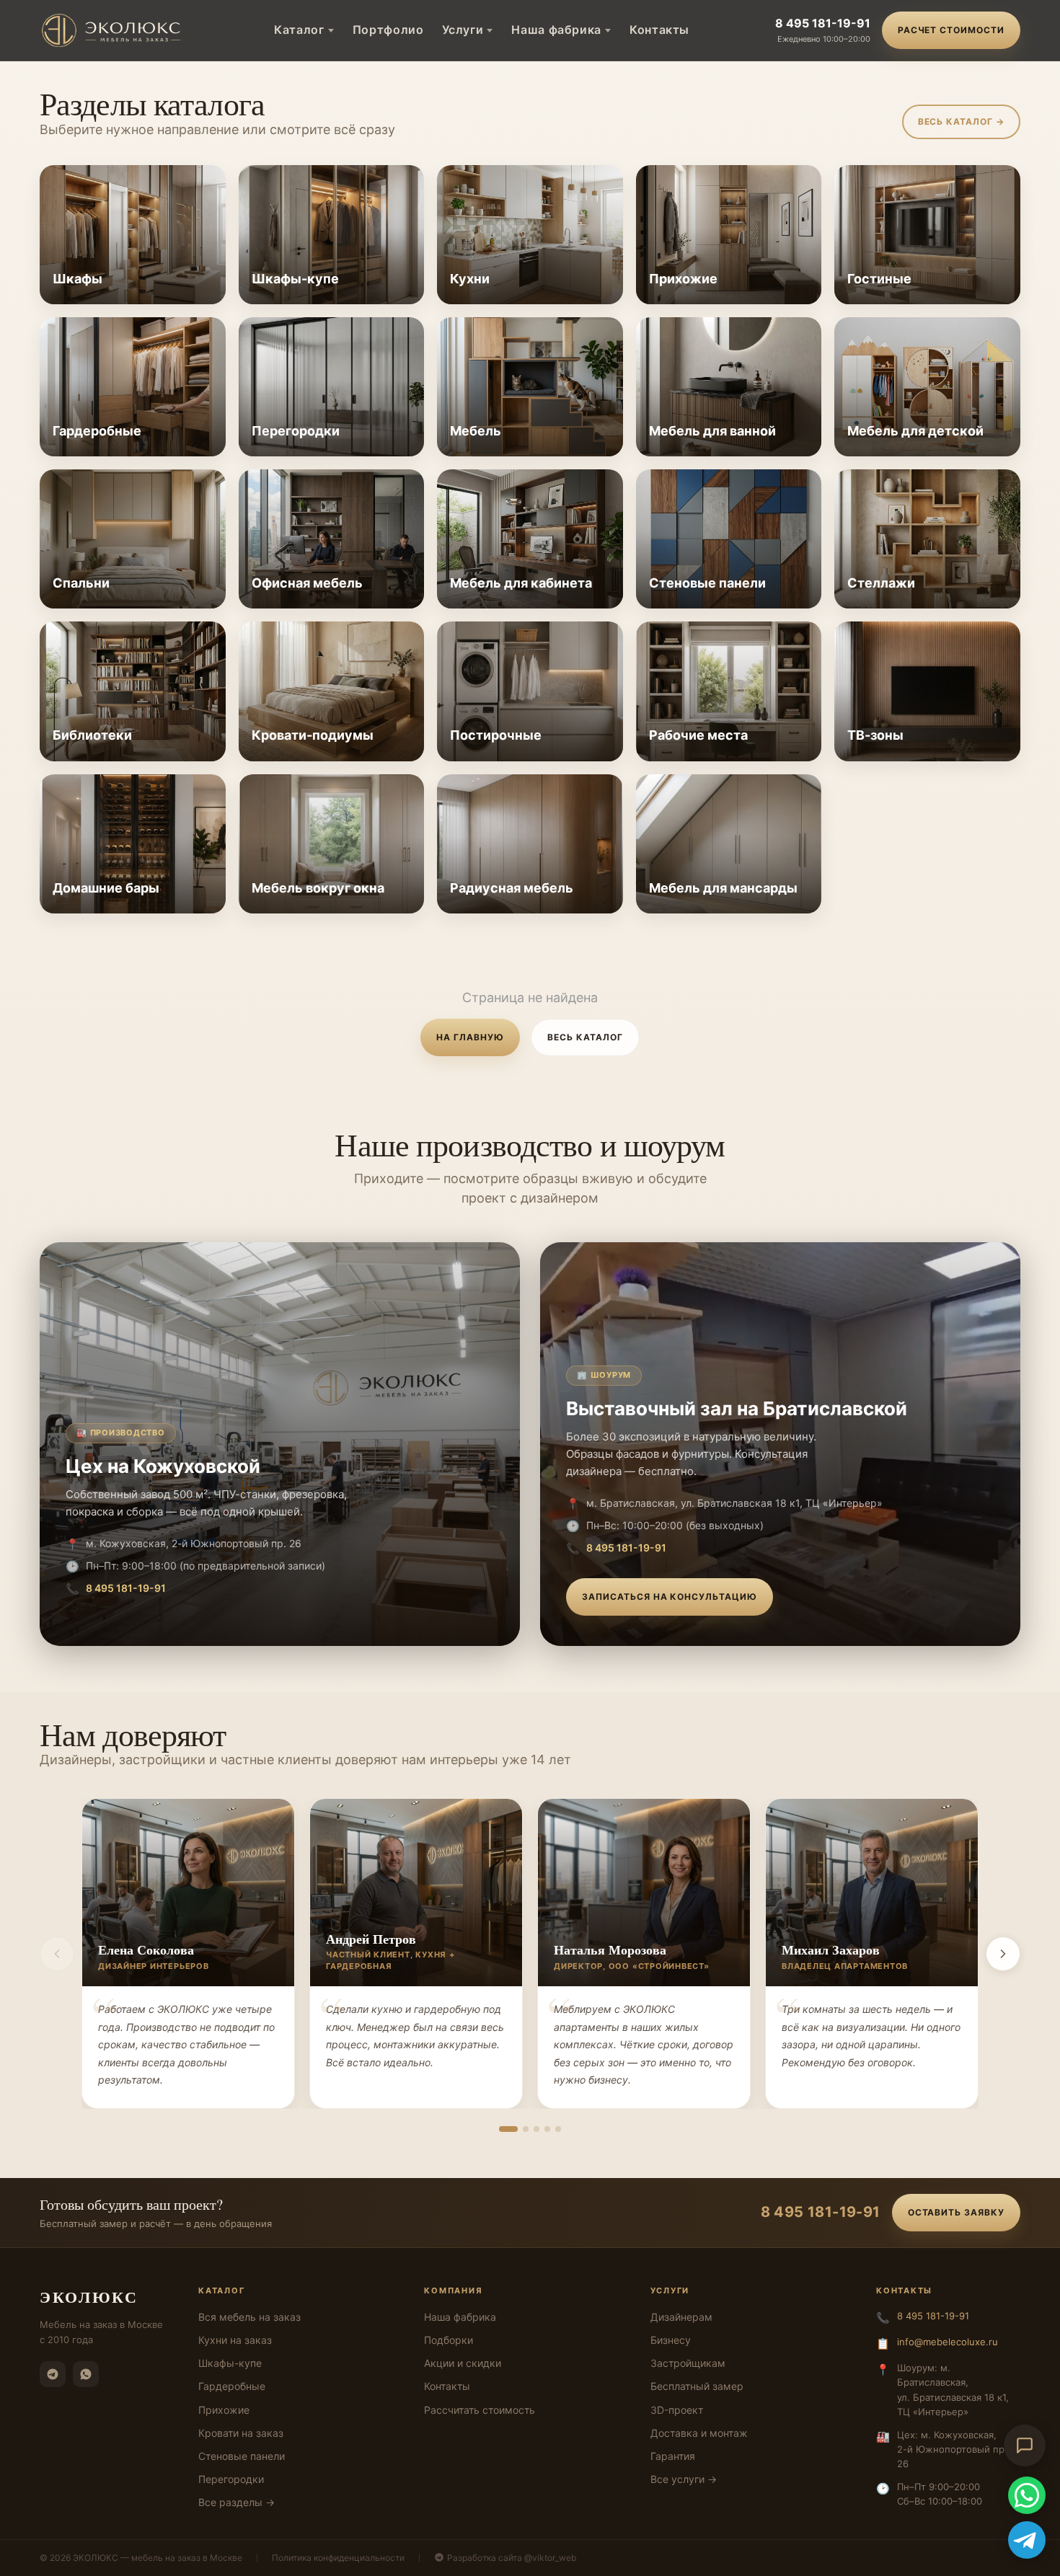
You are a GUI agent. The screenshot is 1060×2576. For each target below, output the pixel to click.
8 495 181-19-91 (823, 23)
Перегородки (231, 2479)
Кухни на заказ (235, 2340)
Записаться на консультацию (670, 1597)
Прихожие (224, 2410)
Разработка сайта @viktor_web (512, 2558)
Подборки (449, 2340)
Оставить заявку (956, 2212)
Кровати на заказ (241, 2433)
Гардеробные (232, 2386)
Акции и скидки (463, 2363)
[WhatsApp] (86, 2374)
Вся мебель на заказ (249, 2317)
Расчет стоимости (951, 30)
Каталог (299, 30)
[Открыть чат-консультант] (1025, 2446)
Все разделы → (237, 2502)
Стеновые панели (242, 2456)
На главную (470, 1037)
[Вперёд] (1003, 1954)
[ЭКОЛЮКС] (114, 30)
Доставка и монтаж (699, 2433)
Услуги (463, 30)
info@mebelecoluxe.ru (948, 2342)
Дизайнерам (681, 2317)
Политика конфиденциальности (338, 2558)
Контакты (659, 30)
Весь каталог (585, 1037)
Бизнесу (671, 2340)
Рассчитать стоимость (480, 2410)
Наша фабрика (556, 30)
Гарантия (673, 2456)
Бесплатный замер (697, 2386)
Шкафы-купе (230, 2363)
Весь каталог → (961, 121)
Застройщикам (688, 2363)
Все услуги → (684, 2479)
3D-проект (677, 2410)
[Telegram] (53, 2374)
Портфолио (388, 30)
